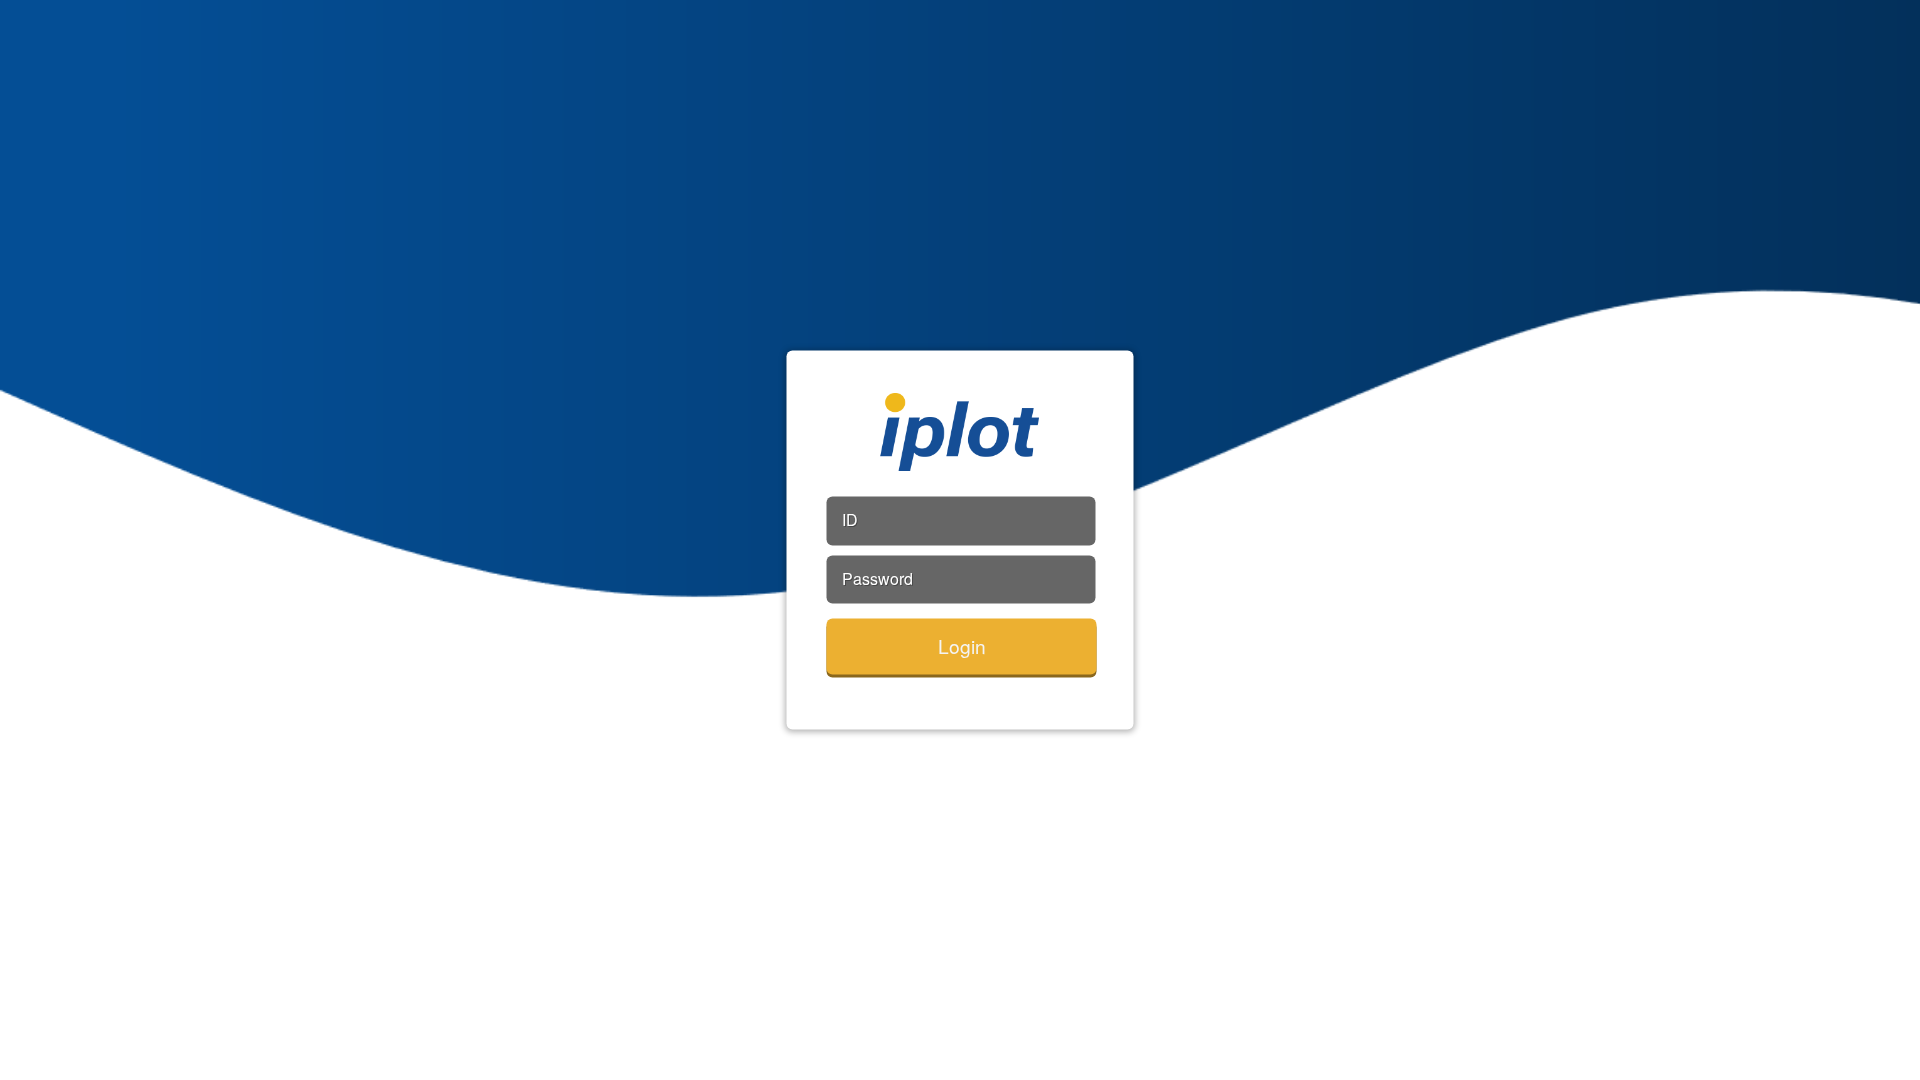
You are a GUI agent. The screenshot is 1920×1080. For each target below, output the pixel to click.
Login (962, 645)
